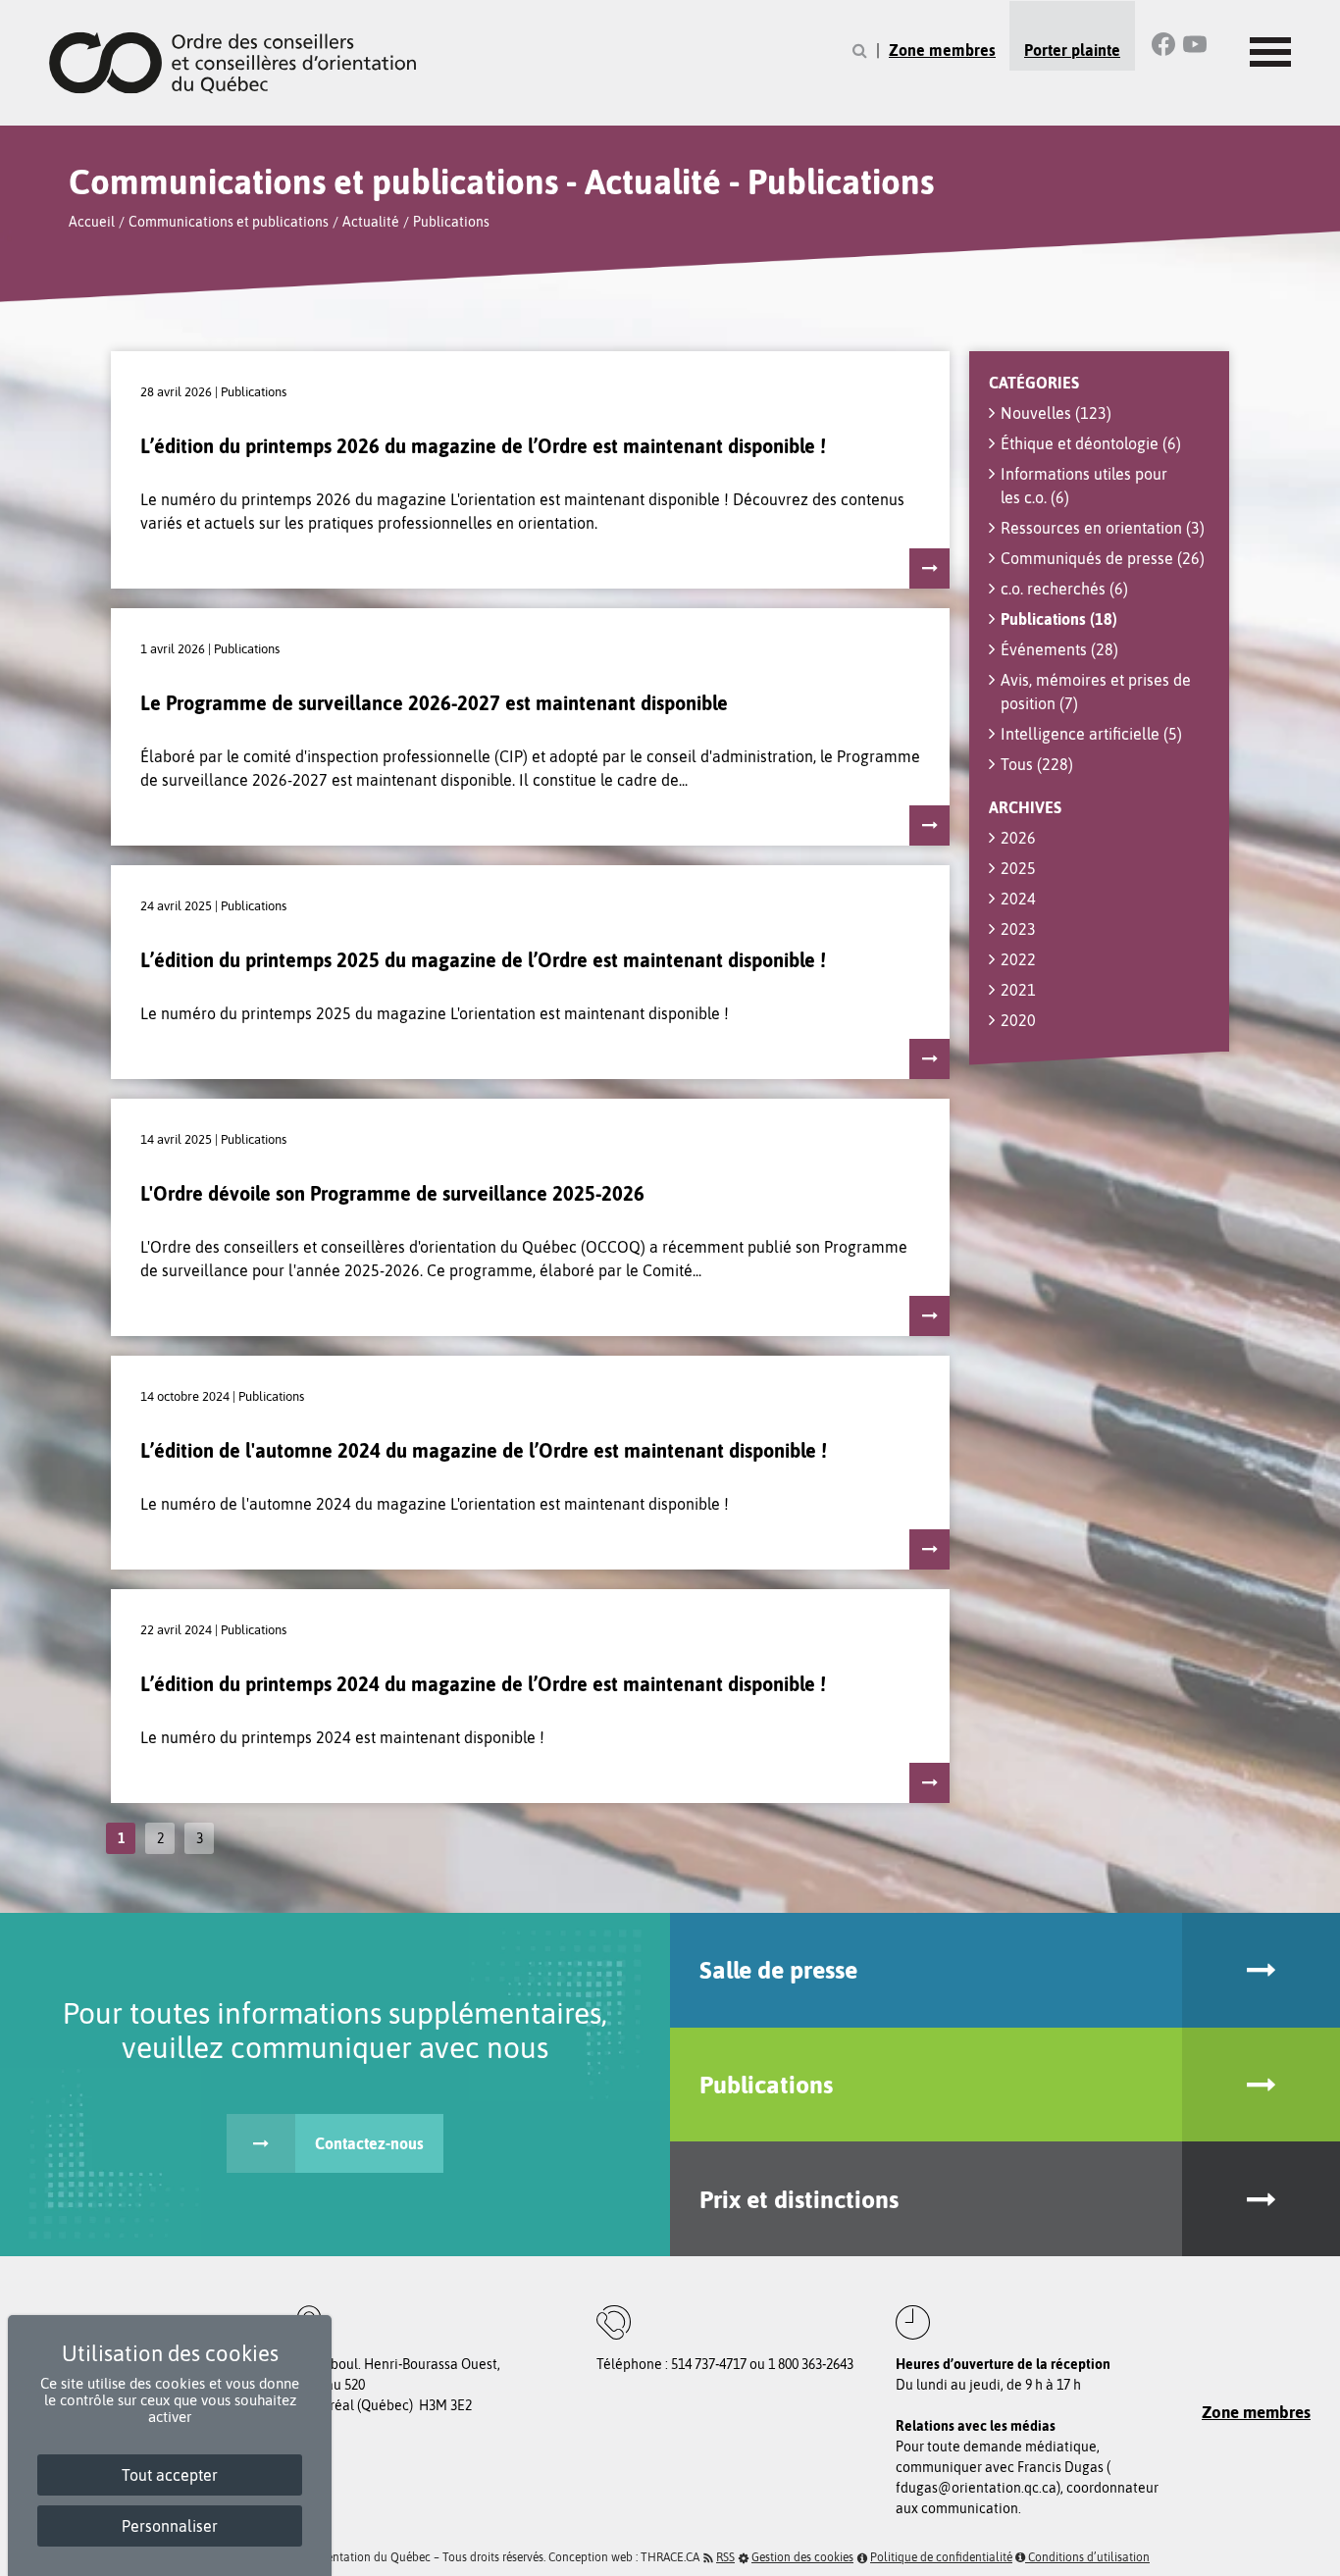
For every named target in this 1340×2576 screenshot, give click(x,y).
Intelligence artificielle (1091, 734)
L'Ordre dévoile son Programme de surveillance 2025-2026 (392, 1193)
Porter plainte (1072, 50)
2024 (1018, 899)
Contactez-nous (369, 2143)
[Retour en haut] (1319, 2555)
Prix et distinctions (799, 2199)
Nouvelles (1056, 413)
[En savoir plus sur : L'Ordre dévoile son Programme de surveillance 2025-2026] (929, 1316)
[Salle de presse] (1261, 1970)
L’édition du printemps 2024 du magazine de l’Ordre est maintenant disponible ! (483, 1684)
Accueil (92, 222)
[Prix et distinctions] (1261, 2199)
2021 (1018, 990)
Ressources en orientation (1103, 528)
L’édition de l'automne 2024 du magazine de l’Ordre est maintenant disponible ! (484, 1450)
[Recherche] (860, 51)
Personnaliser (170, 2526)
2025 (1018, 868)
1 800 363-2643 (811, 2364)
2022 (1018, 959)
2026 (1018, 838)
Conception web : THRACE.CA (624, 2557)
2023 (1018, 929)
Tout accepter (170, 2475)
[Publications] (1261, 2085)
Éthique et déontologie (1091, 443)
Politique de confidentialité (941, 2557)
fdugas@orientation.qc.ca (976, 2488)
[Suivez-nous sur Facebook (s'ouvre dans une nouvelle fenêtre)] (1163, 44)
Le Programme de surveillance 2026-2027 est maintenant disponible (434, 703)
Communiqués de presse (1103, 558)
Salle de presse (778, 1970)
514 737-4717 (709, 2364)
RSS (725, 2557)
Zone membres (942, 50)
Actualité (371, 222)
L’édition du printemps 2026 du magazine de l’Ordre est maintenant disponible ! (483, 446)
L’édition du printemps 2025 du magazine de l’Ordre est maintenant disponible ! (483, 960)
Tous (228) (1037, 764)
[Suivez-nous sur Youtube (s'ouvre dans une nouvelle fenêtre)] (1195, 44)
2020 (1018, 1020)
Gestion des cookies (802, 2557)
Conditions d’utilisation (1087, 2557)
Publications (451, 222)
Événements (1059, 649)
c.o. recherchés (1064, 589)
